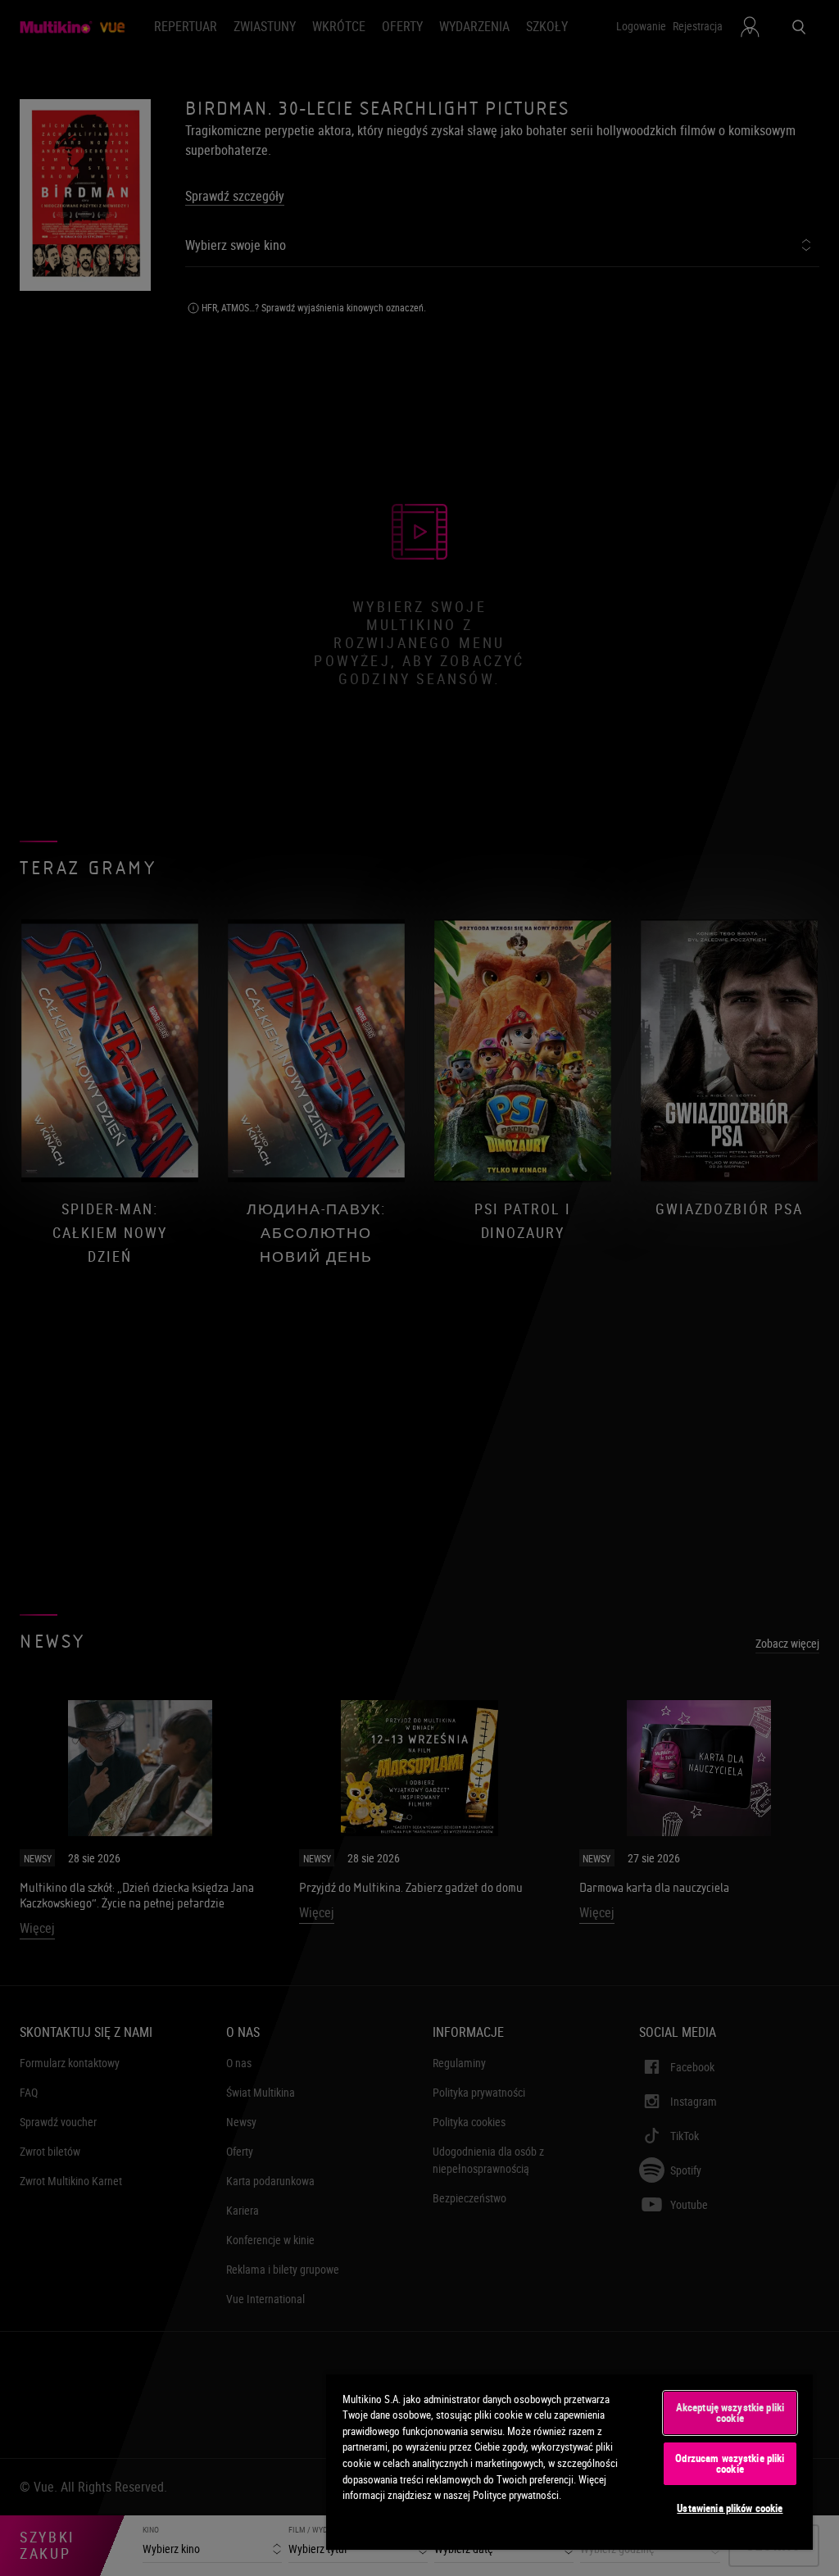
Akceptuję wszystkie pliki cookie (730, 2413)
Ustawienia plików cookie (730, 2508)
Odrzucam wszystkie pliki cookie (730, 2463)
